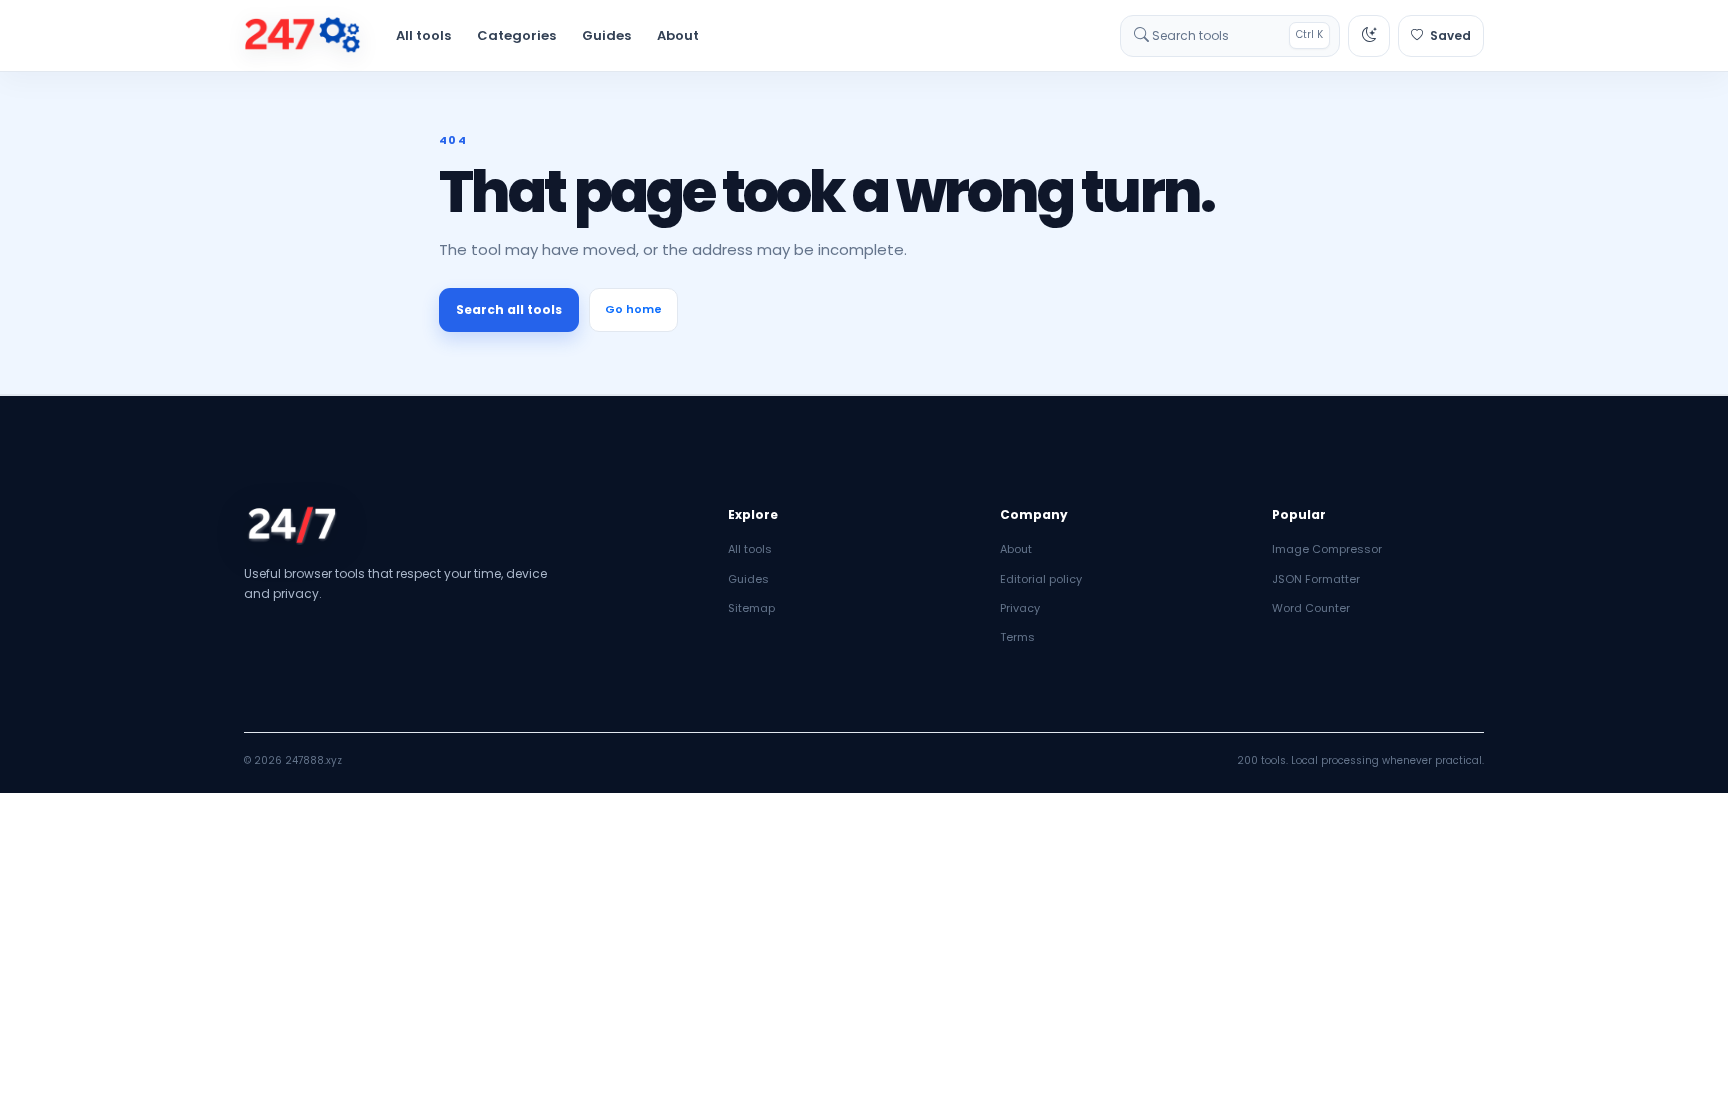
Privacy (1020, 608)
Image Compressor (1327, 549)
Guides (606, 35)
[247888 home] (302, 36)
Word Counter (1311, 608)
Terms (1017, 637)
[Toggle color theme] (1369, 36)
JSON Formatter (1316, 579)
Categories (516, 35)
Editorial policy (1041, 579)
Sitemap (751, 608)
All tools (423, 35)
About (678, 35)
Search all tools (509, 309)
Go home (633, 309)
